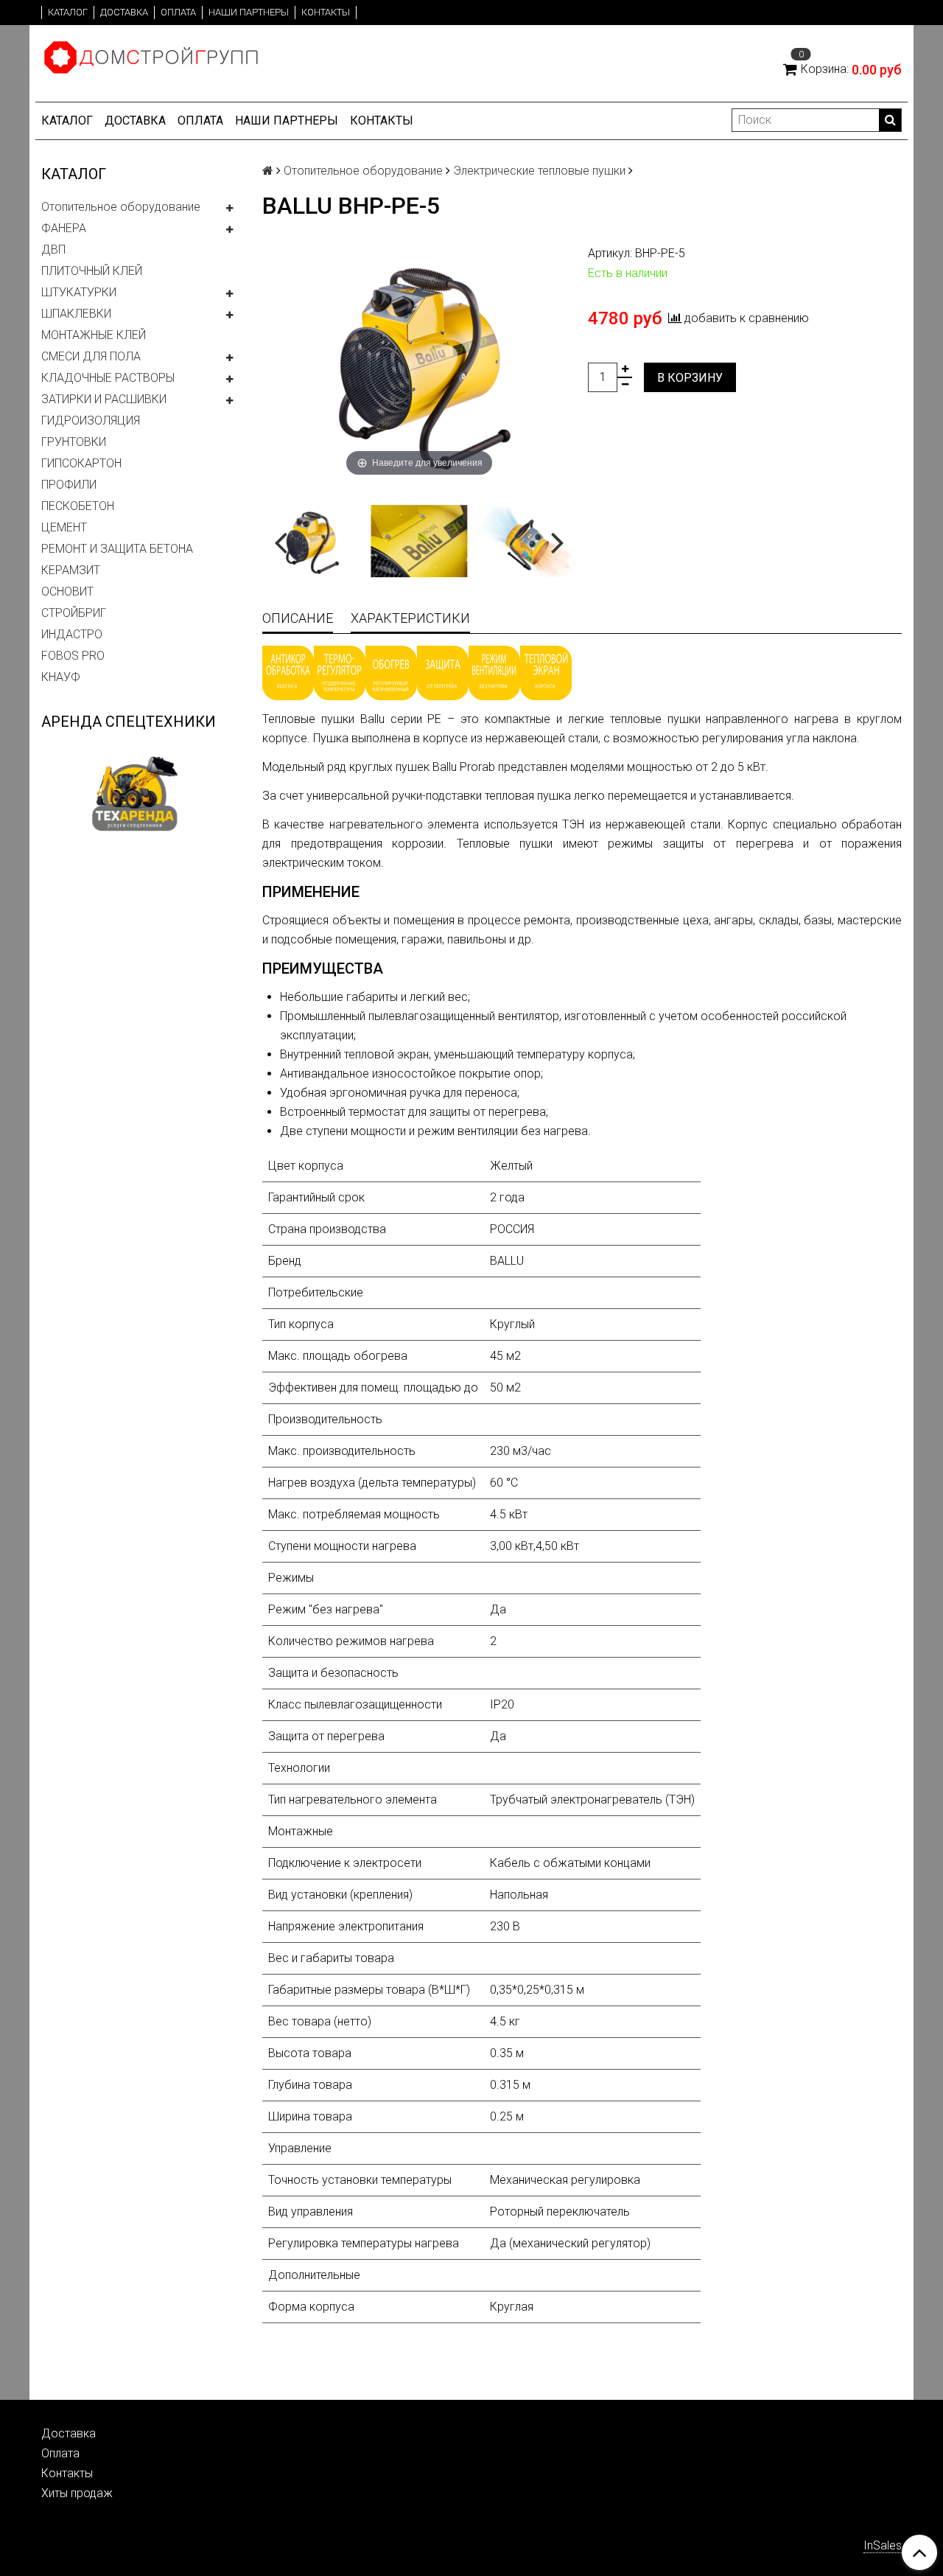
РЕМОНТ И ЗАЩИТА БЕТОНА (117, 549)
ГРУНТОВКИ (74, 442)
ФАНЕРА (64, 228)
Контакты (326, 12)
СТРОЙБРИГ (74, 613)
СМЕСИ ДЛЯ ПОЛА (91, 356)
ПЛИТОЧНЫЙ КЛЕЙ (92, 271)
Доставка (124, 12)
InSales (883, 2545)
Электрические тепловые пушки (539, 171)
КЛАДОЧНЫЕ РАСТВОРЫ (108, 378)
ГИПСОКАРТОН (81, 463)
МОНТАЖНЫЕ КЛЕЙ (94, 335)
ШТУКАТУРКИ (79, 292)
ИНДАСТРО (72, 634)
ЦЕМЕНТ (64, 527)
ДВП (53, 249)
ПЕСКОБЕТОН (78, 506)
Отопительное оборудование (121, 207)
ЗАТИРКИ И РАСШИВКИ (104, 399)
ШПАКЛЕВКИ (76, 314)
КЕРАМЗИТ (71, 570)
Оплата (178, 12)
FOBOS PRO (73, 656)
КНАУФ (61, 677)
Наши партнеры (249, 12)
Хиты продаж (77, 2493)
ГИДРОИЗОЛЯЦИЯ (91, 420)
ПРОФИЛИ (69, 485)
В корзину (690, 378)
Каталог (68, 12)
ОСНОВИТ (67, 591)
